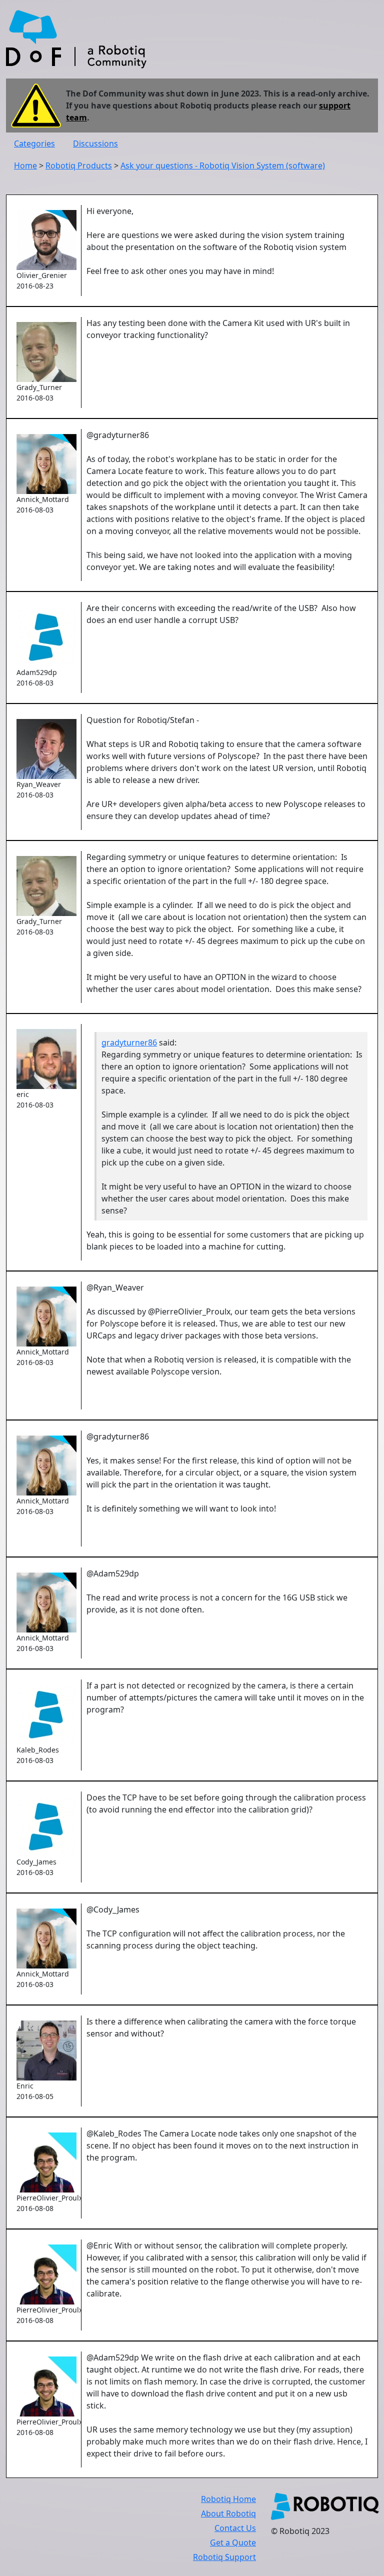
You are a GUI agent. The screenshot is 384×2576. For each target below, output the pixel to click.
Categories (34, 143)
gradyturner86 (129, 1042)
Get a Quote (233, 2542)
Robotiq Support (224, 2557)
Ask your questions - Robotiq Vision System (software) (223, 165)
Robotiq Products (79, 165)
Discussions (95, 143)
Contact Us (235, 2528)
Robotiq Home (228, 2499)
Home (25, 165)
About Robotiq (228, 2513)
